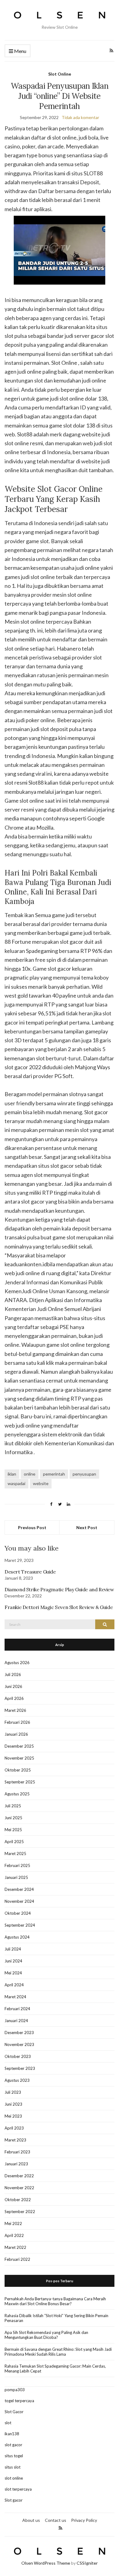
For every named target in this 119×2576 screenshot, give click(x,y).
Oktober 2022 (18, 2200)
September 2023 (20, 2068)
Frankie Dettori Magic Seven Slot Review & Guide (59, 1607)
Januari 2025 (16, 1877)
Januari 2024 (16, 2021)
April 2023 (14, 2128)
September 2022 (20, 2212)
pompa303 (15, 2390)
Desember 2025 (19, 1746)
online (30, 1474)
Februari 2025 (17, 1865)
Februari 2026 (17, 1722)
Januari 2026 (16, 1734)
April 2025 (14, 1842)
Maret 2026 (15, 1710)
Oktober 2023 (18, 2056)
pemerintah (54, 1474)
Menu (20, 51)
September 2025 (20, 1782)
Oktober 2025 (18, 1770)
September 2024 (20, 1925)
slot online (14, 2478)
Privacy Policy (84, 2520)
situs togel (14, 2456)
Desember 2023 (19, 2033)
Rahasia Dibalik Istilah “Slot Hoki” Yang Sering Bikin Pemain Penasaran (56, 2318)
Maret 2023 (15, 2140)
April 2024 (14, 1985)
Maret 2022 (15, 2247)
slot (8, 2423)
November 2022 (19, 2188)
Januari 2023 (16, 2164)
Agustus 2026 (17, 1663)
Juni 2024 (13, 1961)
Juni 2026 (13, 1686)
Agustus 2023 (17, 2080)
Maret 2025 (15, 1854)
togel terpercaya (19, 2401)
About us (31, 2520)
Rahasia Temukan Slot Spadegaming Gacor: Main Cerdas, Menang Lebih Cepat (55, 2369)
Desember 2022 (19, 2176)
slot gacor (13, 2445)
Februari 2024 (17, 2009)
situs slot (13, 2467)
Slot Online (60, 74)
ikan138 (12, 2434)
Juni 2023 (13, 2104)
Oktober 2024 (18, 1913)
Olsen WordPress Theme (46, 2563)
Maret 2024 (15, 1997)
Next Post (87, 1527)
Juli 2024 (13, 1949)
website (41, 1483)
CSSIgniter (87, 2563)
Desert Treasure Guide (30, 1572)
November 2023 (19, 2044)
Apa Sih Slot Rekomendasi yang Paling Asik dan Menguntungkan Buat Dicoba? (46, 2335)
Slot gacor (14, 2500)
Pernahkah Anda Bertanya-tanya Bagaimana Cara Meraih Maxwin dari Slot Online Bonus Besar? (55, 2301)
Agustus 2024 (17, 1937)
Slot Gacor (14, 2412)
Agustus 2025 (17, 1794)
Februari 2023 (17, 2152)
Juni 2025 (13, 1818)
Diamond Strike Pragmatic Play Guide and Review (59, 1589)
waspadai (16, 1483)
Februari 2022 (17, 2259)
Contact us (56, 2520)
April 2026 (14, 1698)
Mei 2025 (13, 1830)
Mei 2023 (13, 2116)
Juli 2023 (13, 2092)
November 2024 (19, 1901)
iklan (12, 1474)
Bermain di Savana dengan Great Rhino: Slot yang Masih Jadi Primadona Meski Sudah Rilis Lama (58, 2352)
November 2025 (19, 1758)
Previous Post (32, 1527)
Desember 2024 (19, 1889)
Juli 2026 (13, 1674)
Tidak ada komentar (80, 117)
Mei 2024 (13, 1973)
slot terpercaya (18, 2489)
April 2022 (14, 2235)
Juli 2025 (13, 1806)
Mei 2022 (13, 2223)
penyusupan (84, 1474)
